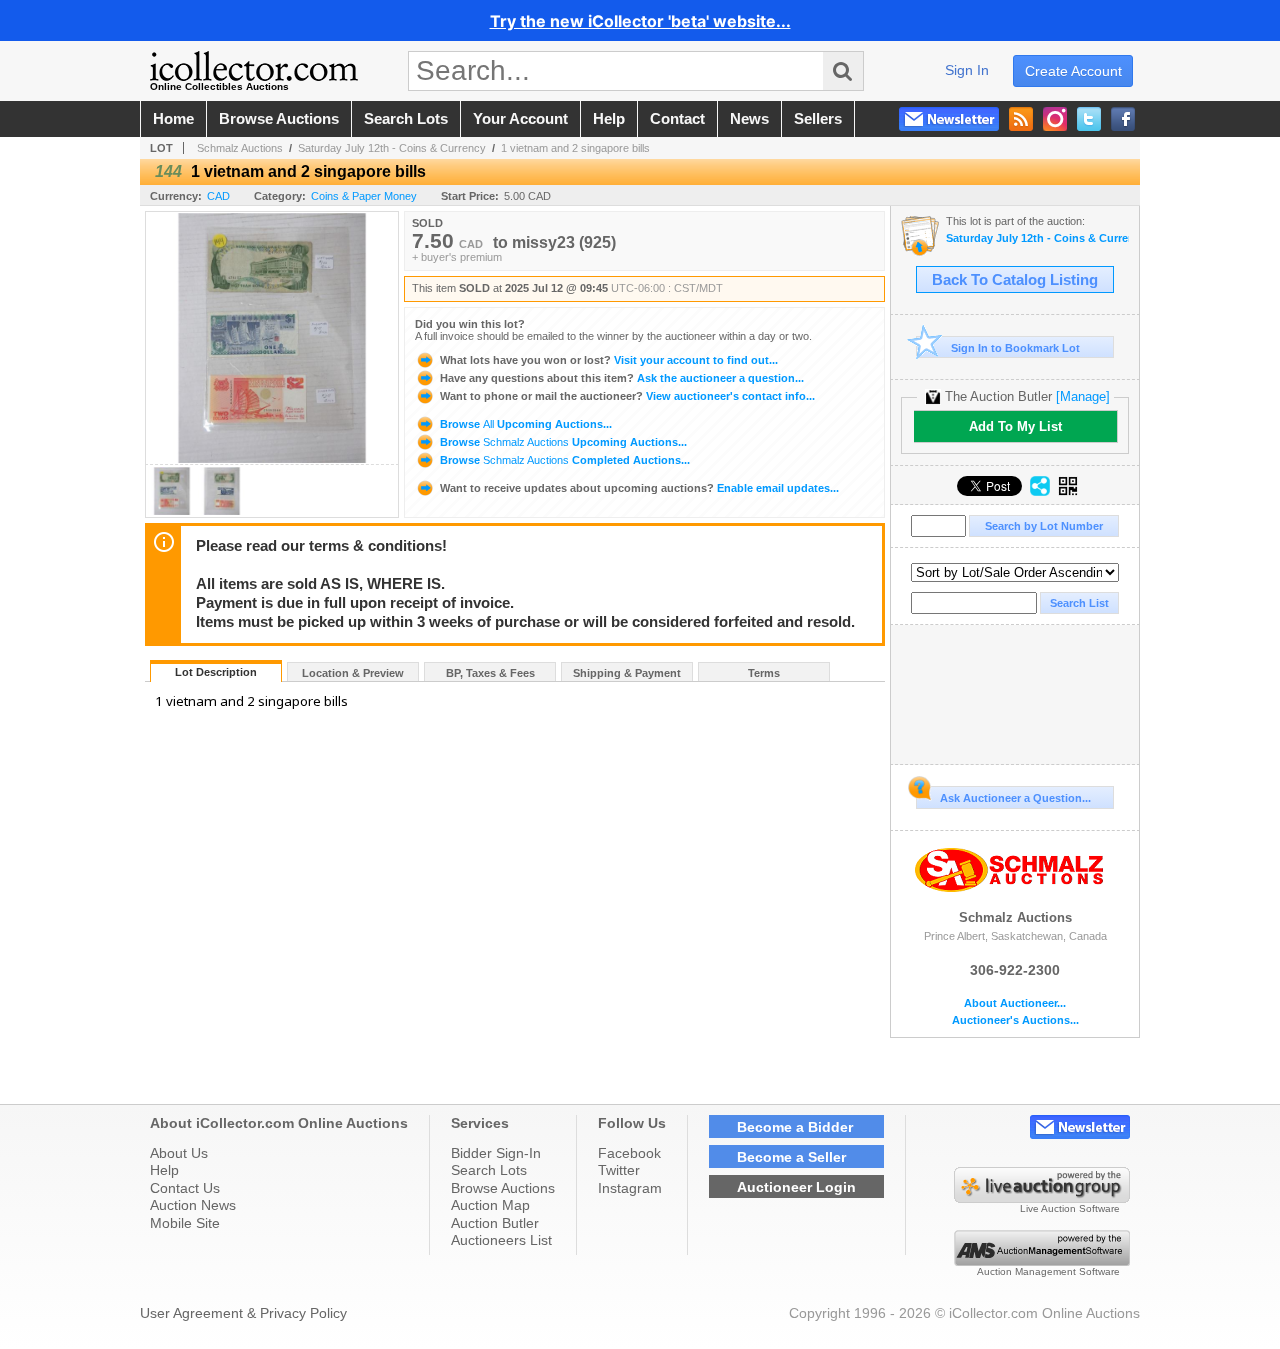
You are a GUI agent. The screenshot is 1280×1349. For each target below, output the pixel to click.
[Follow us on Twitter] (1089, 119)
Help (164, 1170)
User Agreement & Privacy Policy (243, 1313)
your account (520, 119)
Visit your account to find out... (609, 360)
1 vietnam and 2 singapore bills (575, 148)
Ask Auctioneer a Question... (1015, 798)
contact (677, 119)
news (749, 119)
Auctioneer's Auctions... (1015, 1020)
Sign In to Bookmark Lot (1015, 348)
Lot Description (216, 672)
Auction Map (490, 1205)
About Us (179, 1153)
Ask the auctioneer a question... (622, 378)
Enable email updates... (639, 488)
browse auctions (279, 119)
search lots (406, 119)
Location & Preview (353, 673)
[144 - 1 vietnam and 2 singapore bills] (172, 511)
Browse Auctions (503, 1188)
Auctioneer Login (796, 1187)
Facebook (629, 1153)
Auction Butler (495, 1223)
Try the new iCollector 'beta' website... (640, 21)
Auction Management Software (1048, 1271)
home (173, 119)
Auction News (193, 1205)
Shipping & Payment (627, 673)
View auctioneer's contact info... (627, 396)
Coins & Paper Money (364, 196)
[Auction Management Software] (1042, 1261)
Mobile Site (185, 1223)
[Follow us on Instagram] (1055, 119)
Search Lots (489, 1170)
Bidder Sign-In (496, 1153)
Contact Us (185, 1188)
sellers (818, 119)
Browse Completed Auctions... (563, 460)
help (609, 119)
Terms (764, 673)
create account (1073, 71)
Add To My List (1015, 426)
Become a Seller (791, 1157)
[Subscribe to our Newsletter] (949, 119)
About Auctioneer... (1015, 1003)
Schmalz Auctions (240, 148)
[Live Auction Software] (1042, 1198)
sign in (967, 70)
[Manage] (1083, 396)
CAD (218, 196)
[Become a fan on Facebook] (1123, 119)
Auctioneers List (501, 1240)
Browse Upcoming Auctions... (524, 424)
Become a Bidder (795, 1127)
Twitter (619, 1170)
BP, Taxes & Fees (490, 673)
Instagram (630, 1188)
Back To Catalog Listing (1015, 280)
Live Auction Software (1070, 1208)
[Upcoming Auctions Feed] (1021, 119)
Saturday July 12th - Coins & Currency (392, 148)
